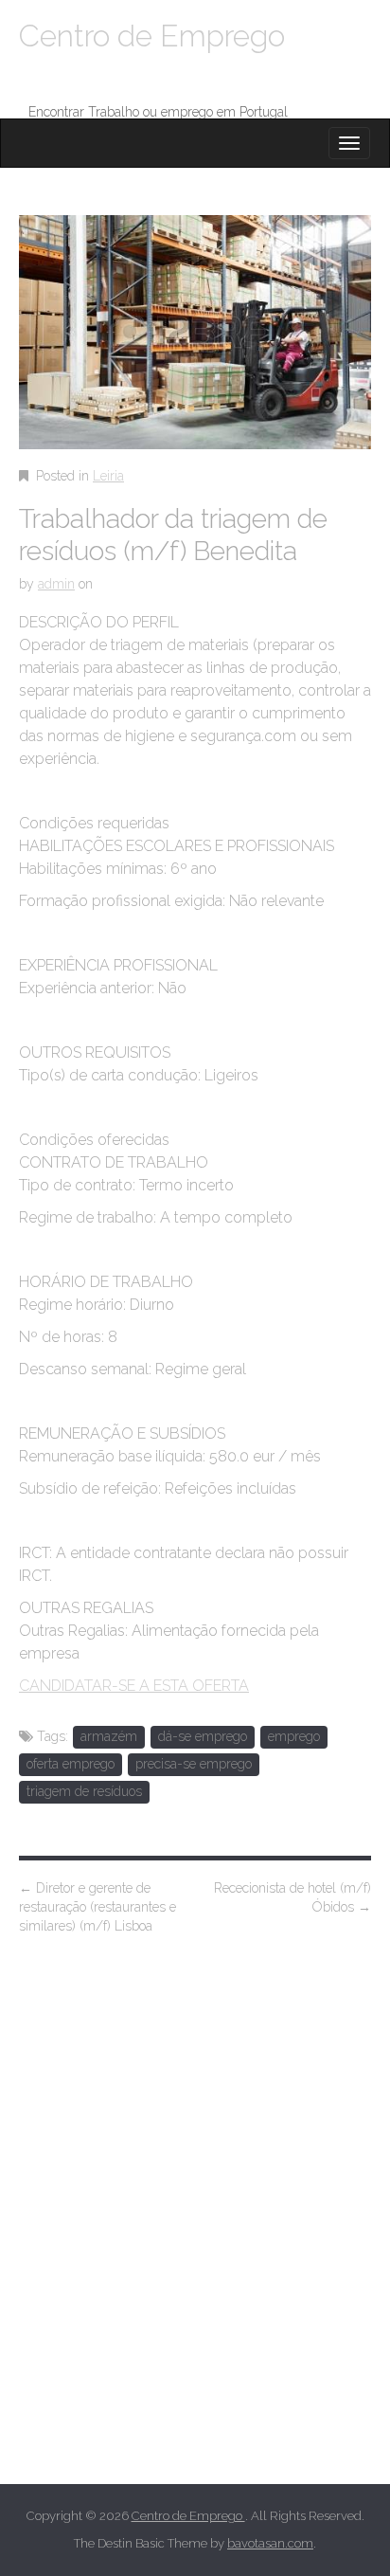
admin (56, 584)
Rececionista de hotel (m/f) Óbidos (292, 1897)
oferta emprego (71, 1764)
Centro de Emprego (152, 36)
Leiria (108, 476)
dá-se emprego (203, 1736)
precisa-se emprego (194, 1764)
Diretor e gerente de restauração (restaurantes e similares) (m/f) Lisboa (97, 1907)
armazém (109, 1736)
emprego (294, 1736)
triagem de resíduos (84, 1791)
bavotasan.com (270, 2543)
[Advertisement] (195, 2236)
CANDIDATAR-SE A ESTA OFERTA (134, 1686)
